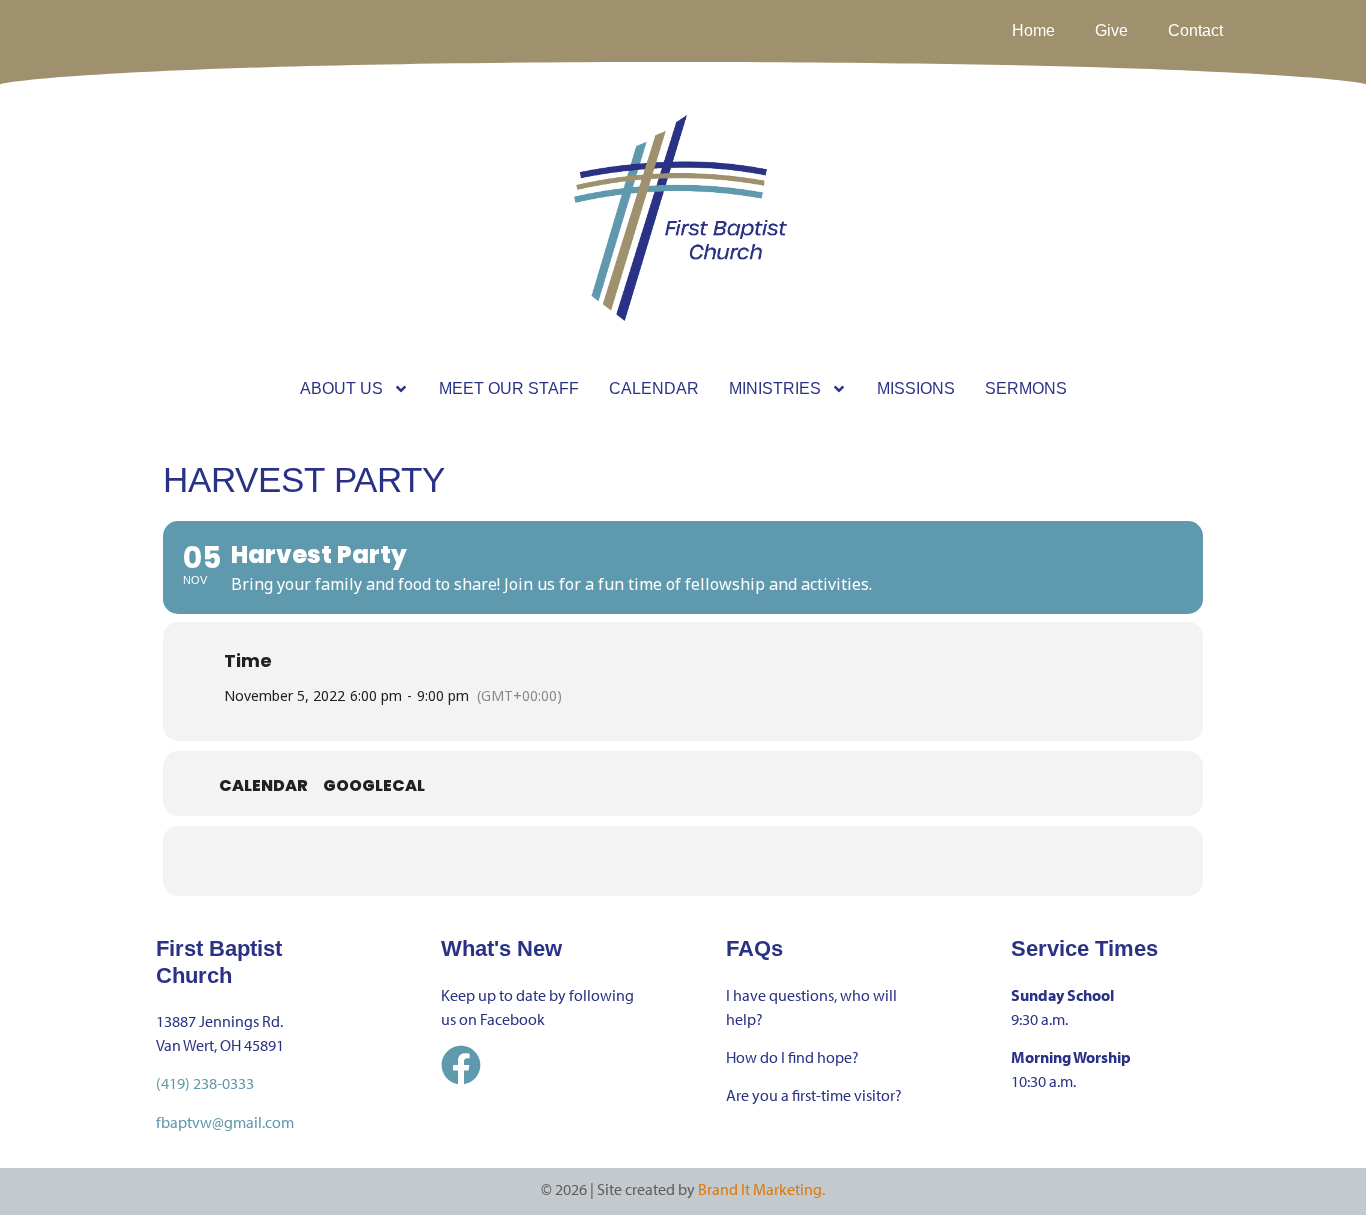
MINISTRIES (775, 388)
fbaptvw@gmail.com (225, 1122)
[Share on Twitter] (658, 861)
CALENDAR (654, 388)
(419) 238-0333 (205, 1083)
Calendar (263, 786)
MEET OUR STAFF (509, 388)
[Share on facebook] (608, 861)
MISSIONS (916, 388)
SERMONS (1026, 388)
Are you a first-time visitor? (814, 1095)
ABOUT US (341, 388)
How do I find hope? (792, 1057)
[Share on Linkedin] (708, 861)
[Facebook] (461, 1065)
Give (1111, 30)
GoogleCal (374, 786)
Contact (1195, 30)
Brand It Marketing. (761, 1189)
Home (1033, 30)
